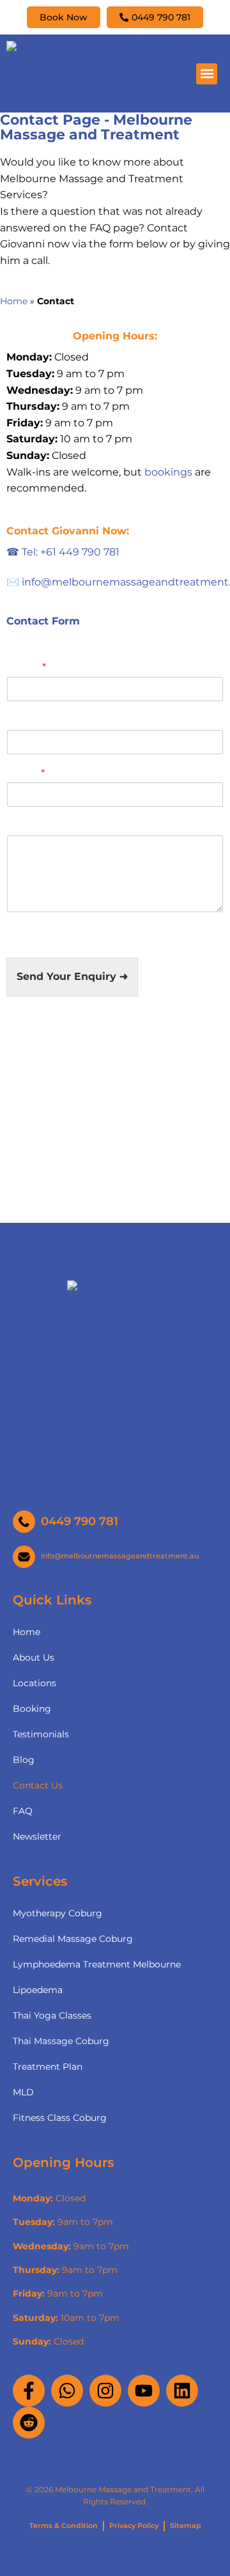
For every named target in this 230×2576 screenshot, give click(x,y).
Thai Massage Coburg (61, 2041)
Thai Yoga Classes (52, 2015)
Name (27, 667)
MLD (23, 2092)
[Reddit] (29, 2423)
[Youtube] (144, 2391)
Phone (24, 720)
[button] (207, 74)
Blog (24, 1760)
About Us (34, 1657)
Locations (34, 1683)
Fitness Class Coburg (60, 2118)
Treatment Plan (48, 2067)
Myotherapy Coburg (57, 1913)
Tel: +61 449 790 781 (63, 552)
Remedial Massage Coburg (73, 1939)
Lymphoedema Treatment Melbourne (97, 1964)
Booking (32, 1709)
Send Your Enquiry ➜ (72, 976)
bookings (168, 472)
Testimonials (41, 1734)
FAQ (23, 1811)
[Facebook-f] (29, 2391)
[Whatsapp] (67, 2391)
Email (26, 773)
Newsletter (37, 1836)
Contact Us (38, 1785)
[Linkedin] (182, 2391)
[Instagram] (105, 2391)
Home (14, 301)
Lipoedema (38, 1990)
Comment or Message (66, 826)
